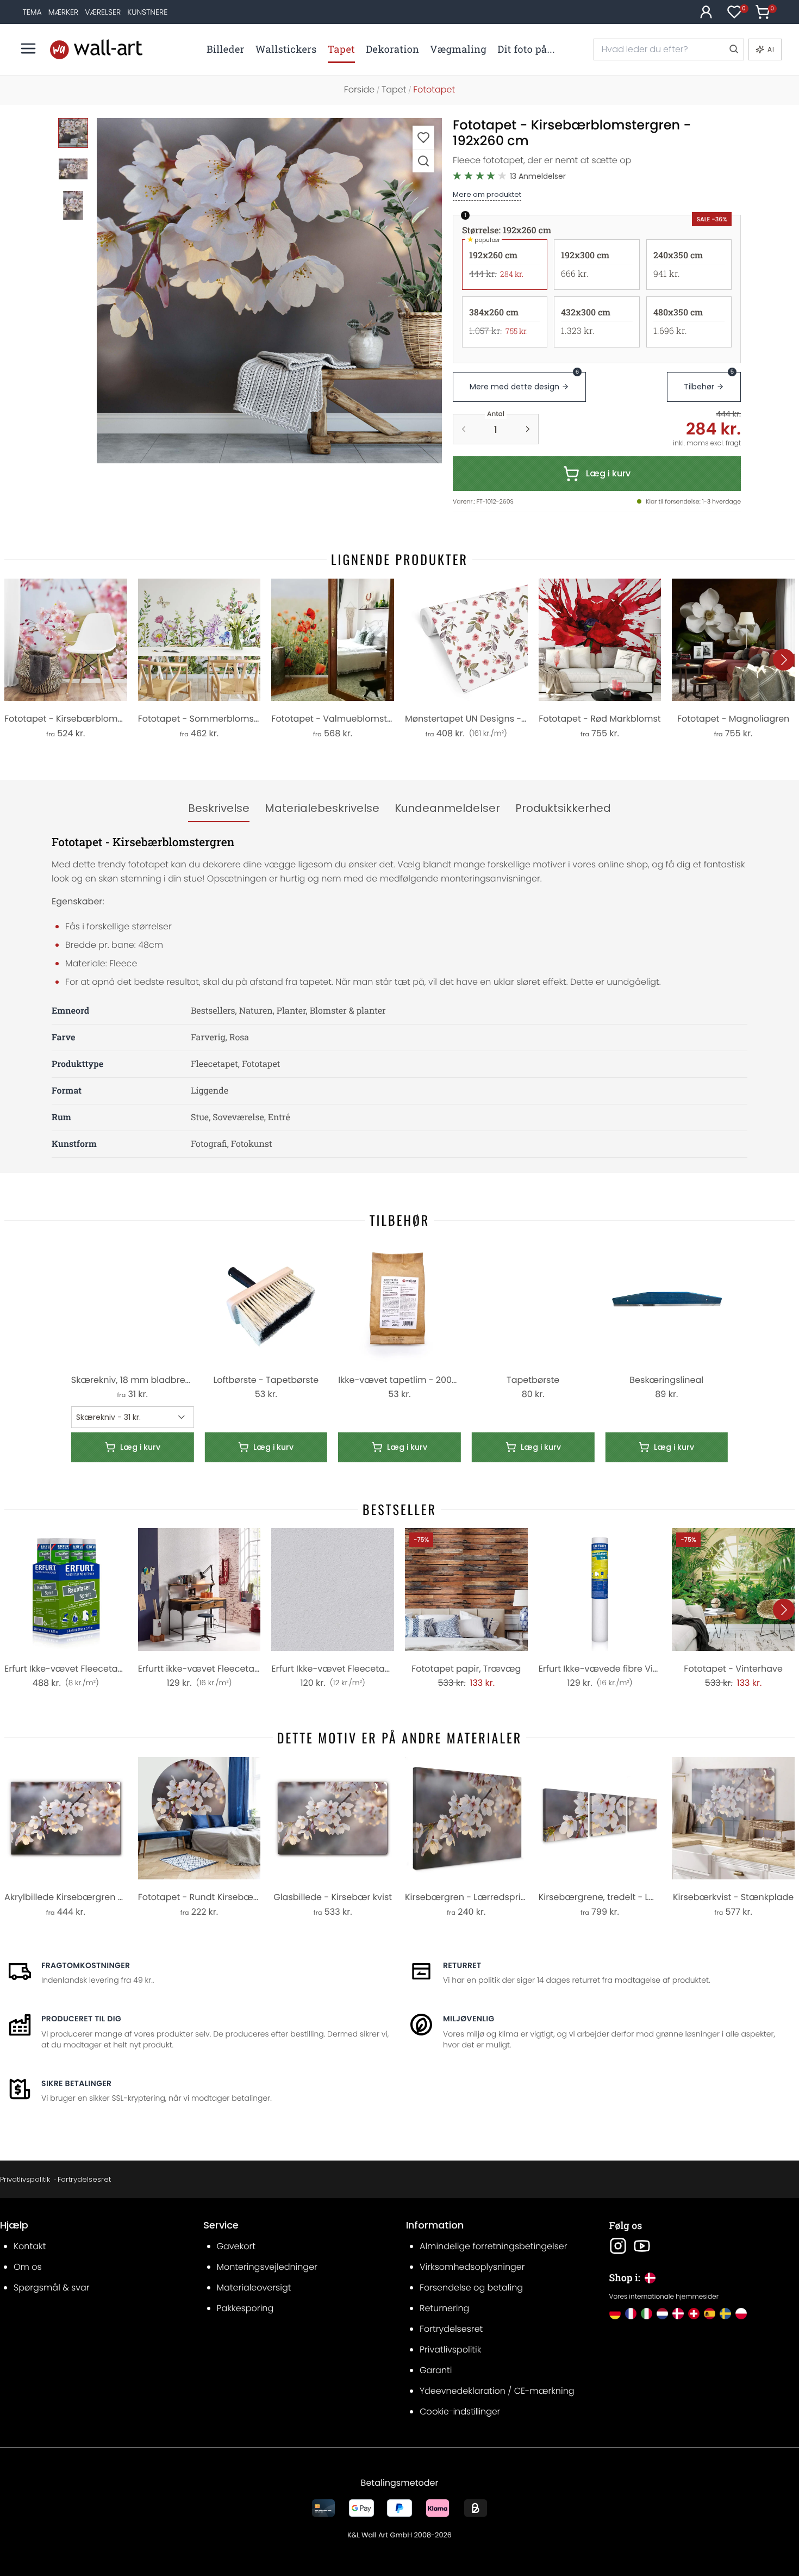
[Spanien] (710, 2314)
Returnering (444, 2308)
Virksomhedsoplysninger (472, 2267)
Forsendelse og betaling (471, 2288)
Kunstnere (147, 12)
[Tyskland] (615, 2314)
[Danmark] (678, 2314)
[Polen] (741, 2314)
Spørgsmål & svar (52, 2288)
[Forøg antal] (528, 429)
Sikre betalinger (76, 2083)
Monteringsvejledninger (267, 2267)
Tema (32, 12)
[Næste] (784, 660)
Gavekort (236, 2246)
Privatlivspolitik (25, 2179)
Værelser (103, 12)
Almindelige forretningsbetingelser (494, 2246)
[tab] (219, 809)
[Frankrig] (631, 2314)
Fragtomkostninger (86, 1965)
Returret (462, 1965)
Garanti (436, 2370)
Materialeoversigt (254, 2288)
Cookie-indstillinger (460, 2411)
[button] (269, 291)
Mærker (64, 12)
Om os (28, 2267)
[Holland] (662, 2314)
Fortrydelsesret (84, 2179)
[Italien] (647, 2314)
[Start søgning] (733, 49)
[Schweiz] (694, 2314)
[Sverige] (725, 2314)
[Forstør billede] (423, 161)
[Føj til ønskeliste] (423, 137)
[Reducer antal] (464, 429)
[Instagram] (618, 2246)
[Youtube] (642, 2246)
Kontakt (30, 2246)
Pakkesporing (245, 2308)
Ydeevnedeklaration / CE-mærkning (497, 2391)
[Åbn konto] (706, 12)
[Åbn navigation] (28, 48)
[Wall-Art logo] (96, 49)
